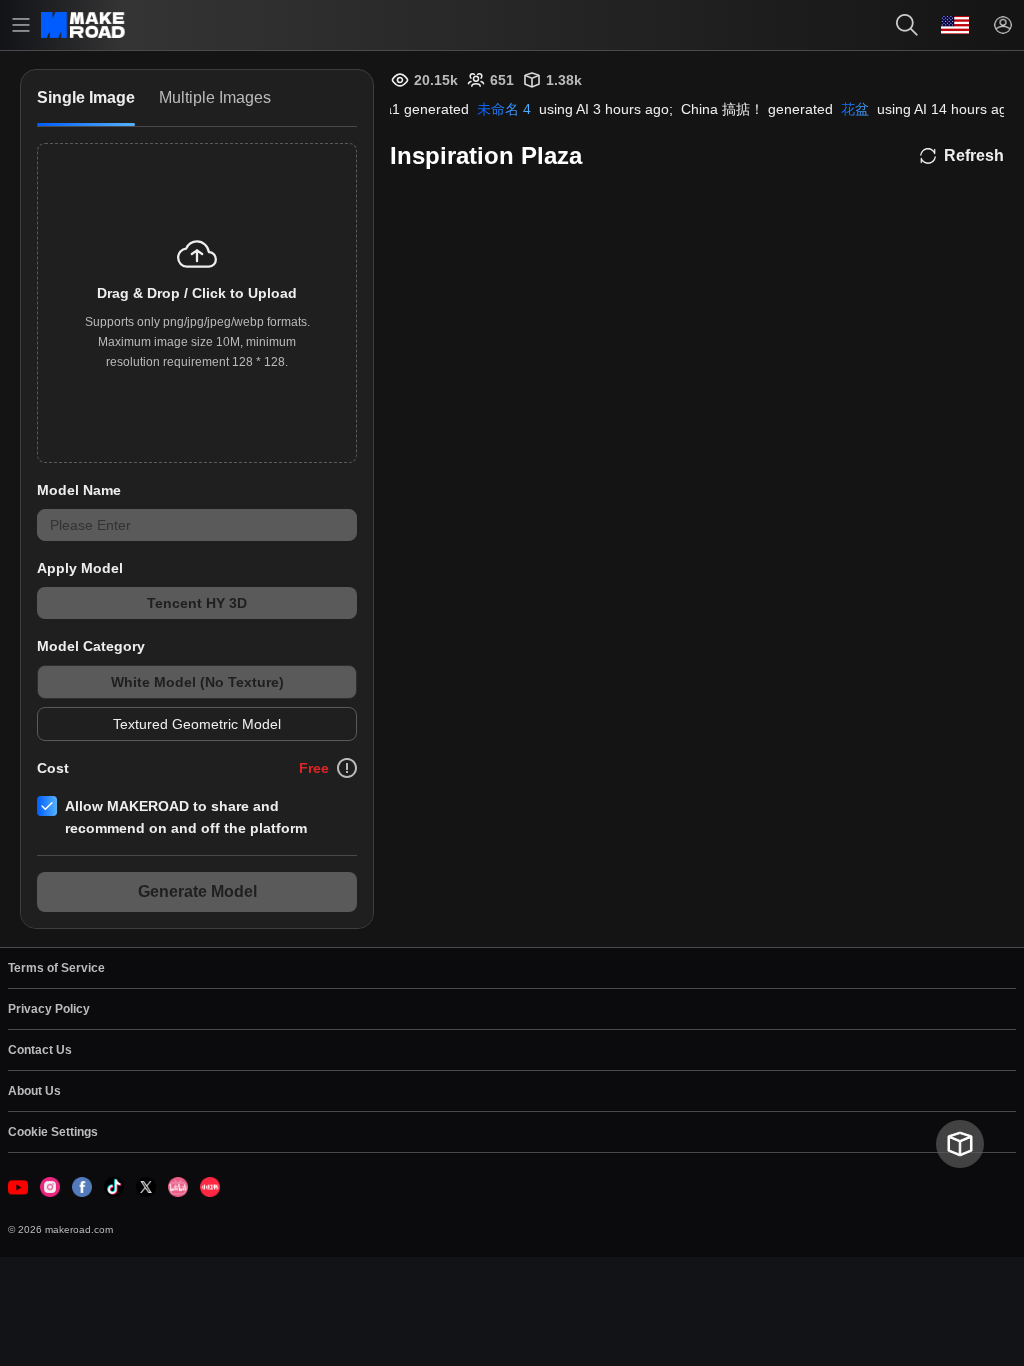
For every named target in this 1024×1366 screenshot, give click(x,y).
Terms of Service (56, 968)
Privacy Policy (49, 1009)
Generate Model (197, 891)
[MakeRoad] (85, 24)
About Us (34, 1091)
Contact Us (40, 1050)
